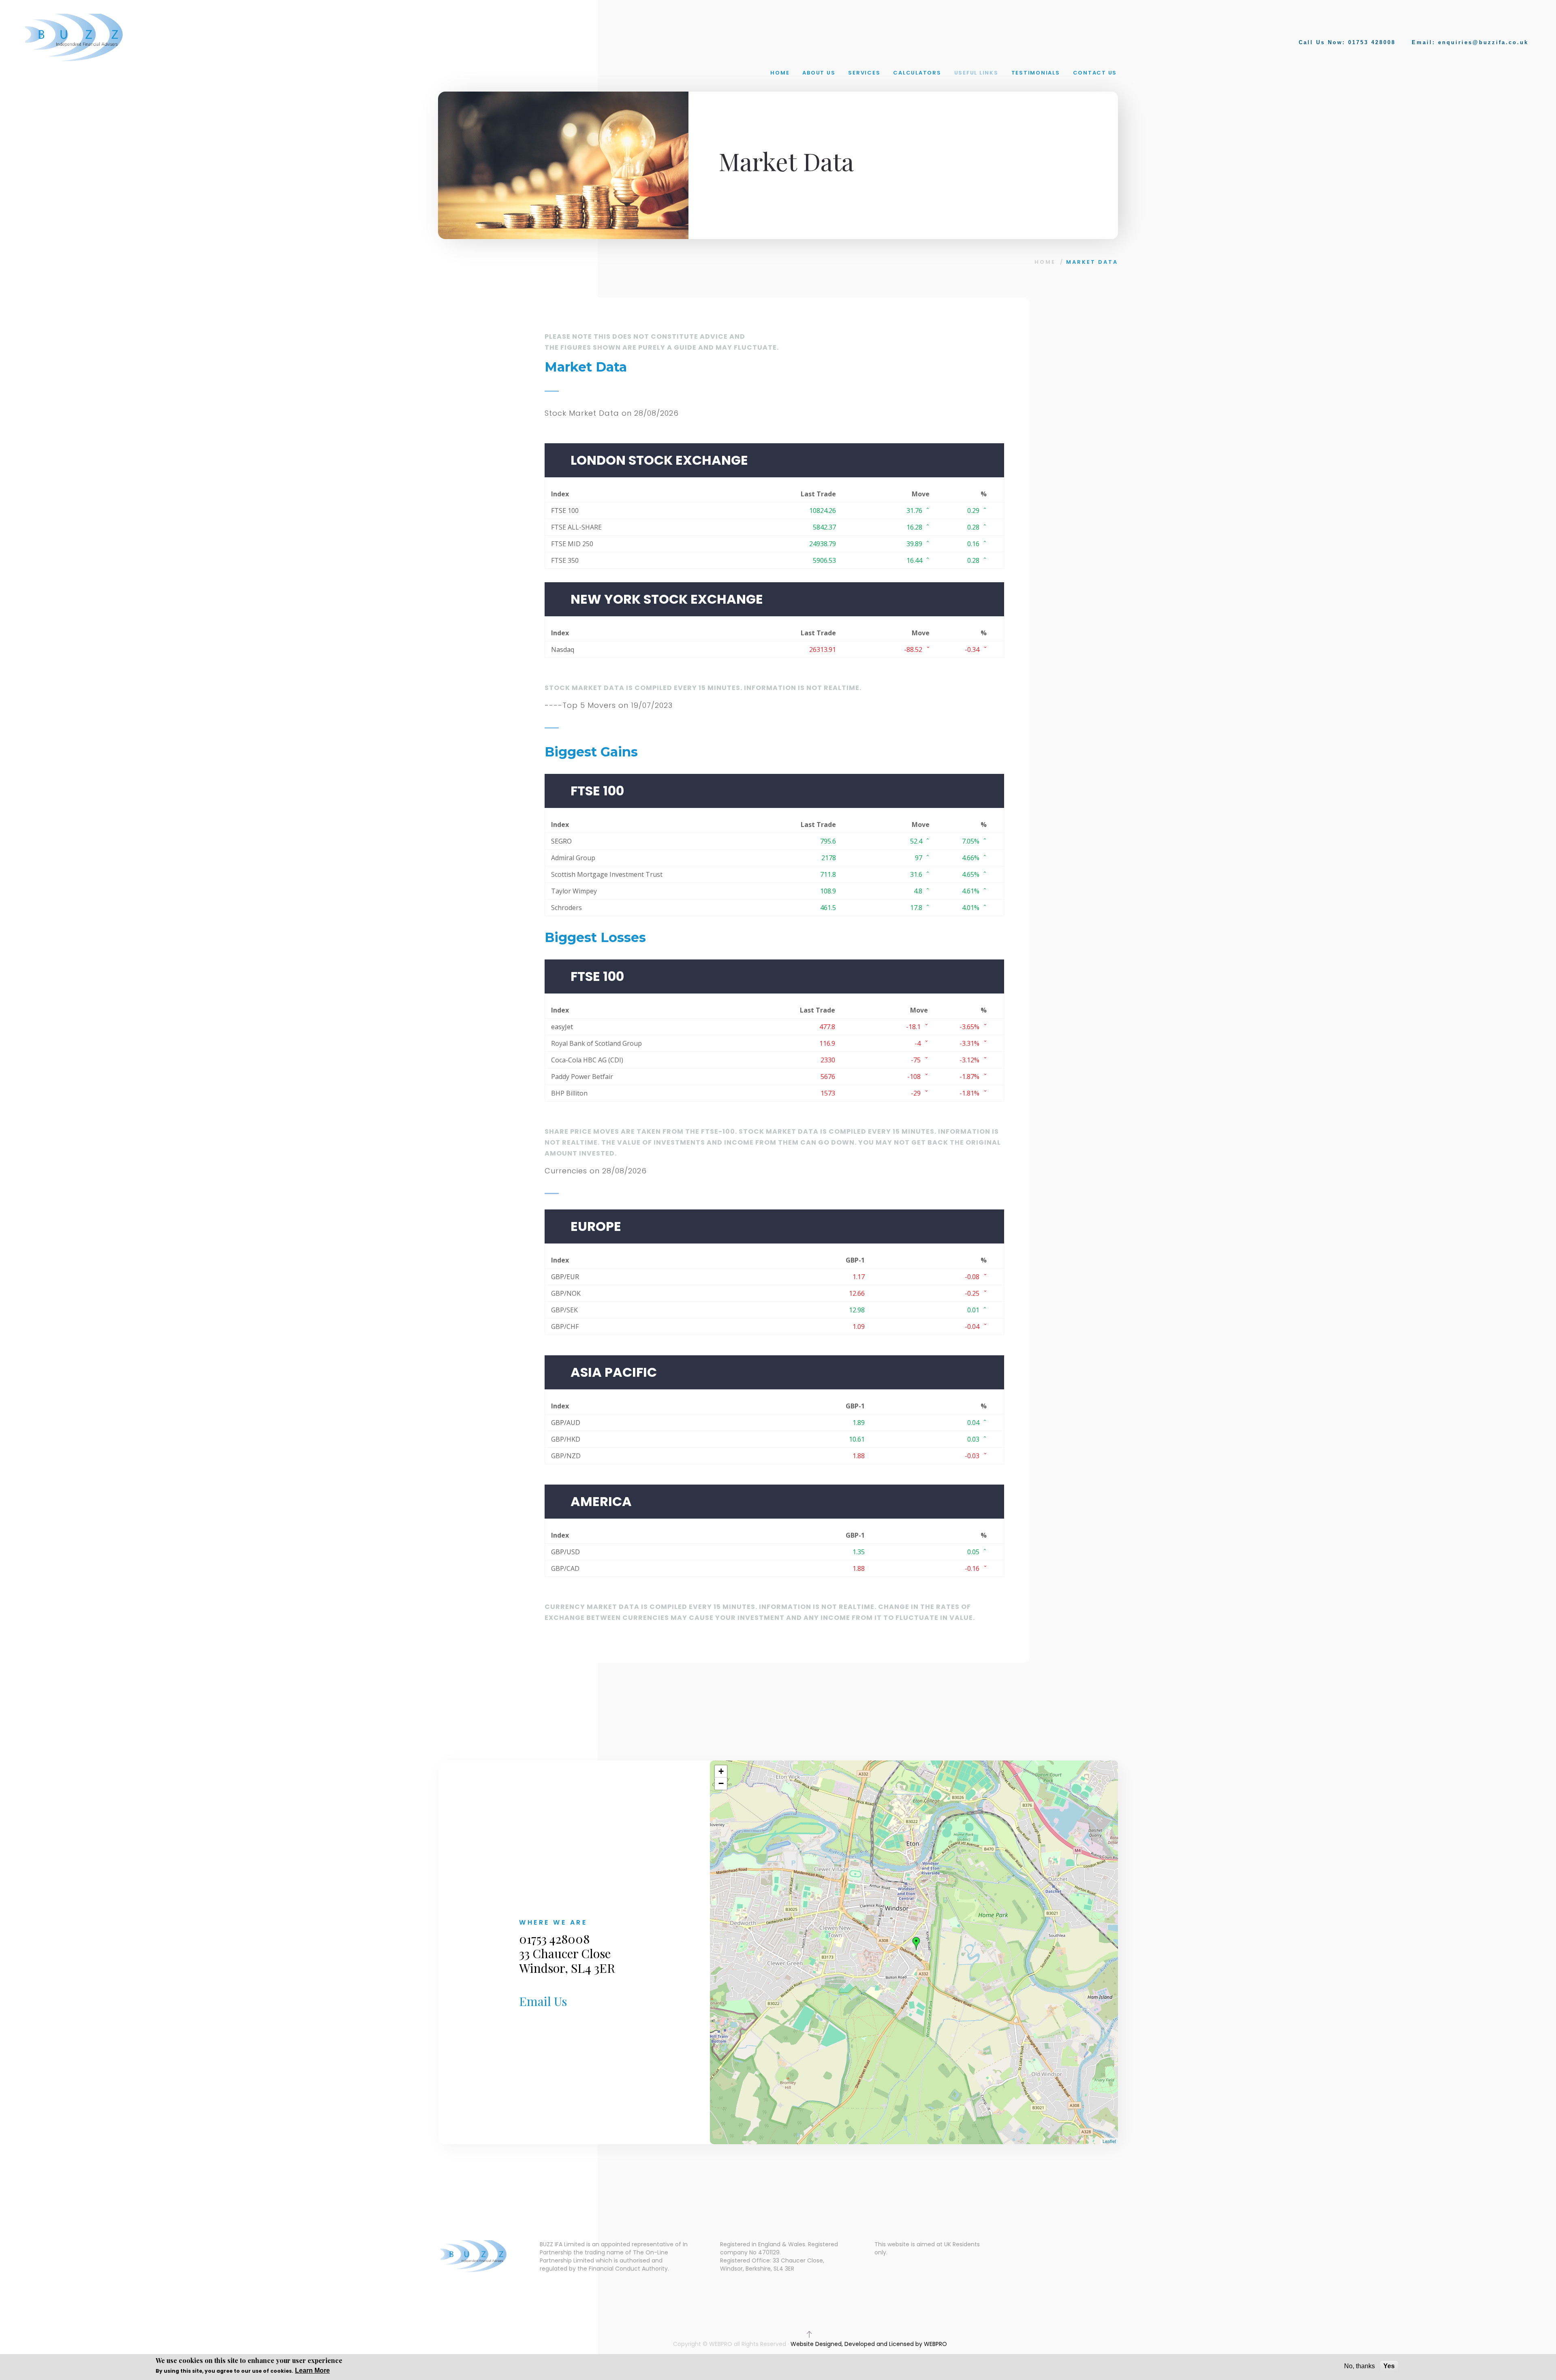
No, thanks (1359, 2366)
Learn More (312, 2370)
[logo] (75, 37)
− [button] (721, 1783)
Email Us (543, 2001)
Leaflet (1109, 2141)
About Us (819, 73)
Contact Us (1095, 73)
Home (780, 73)
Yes (1389, 2366)
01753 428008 (1372, 42)
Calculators (917, 73)
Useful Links (976, 73)
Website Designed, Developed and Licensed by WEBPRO (869, 2344)
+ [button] (721, 1771)
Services (864, 73)
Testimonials (1036, 73)
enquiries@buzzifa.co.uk (1483, 42)
